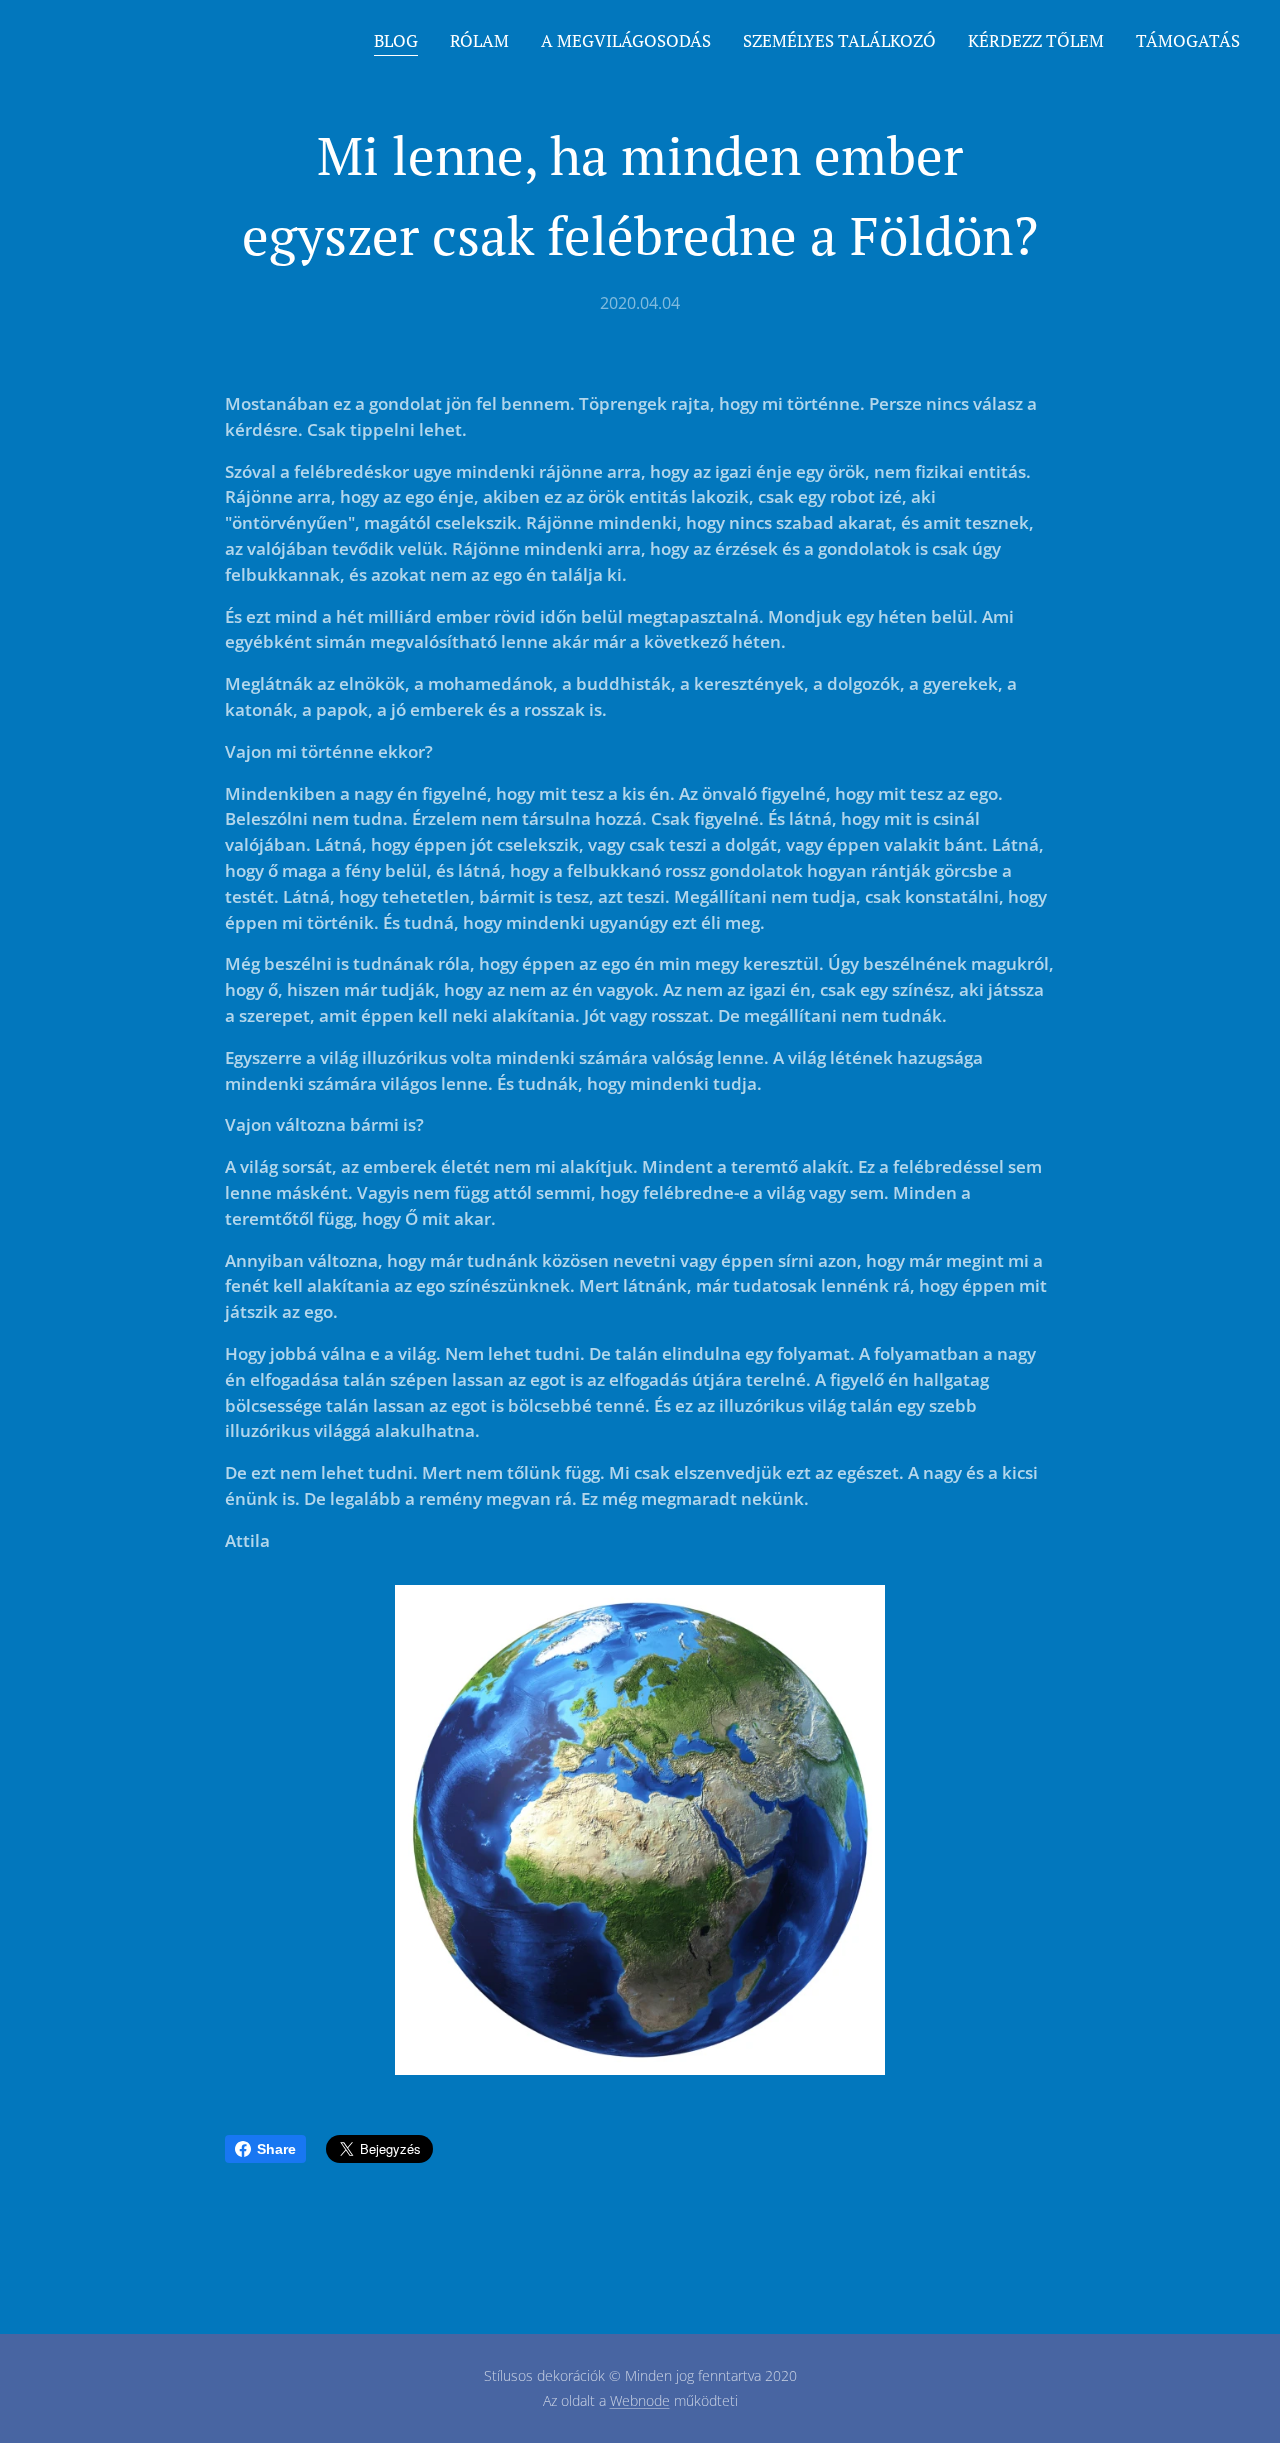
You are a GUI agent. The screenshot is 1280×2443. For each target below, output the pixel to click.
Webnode (640, 2400)
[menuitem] (401, 41)
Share (276, 2149)
